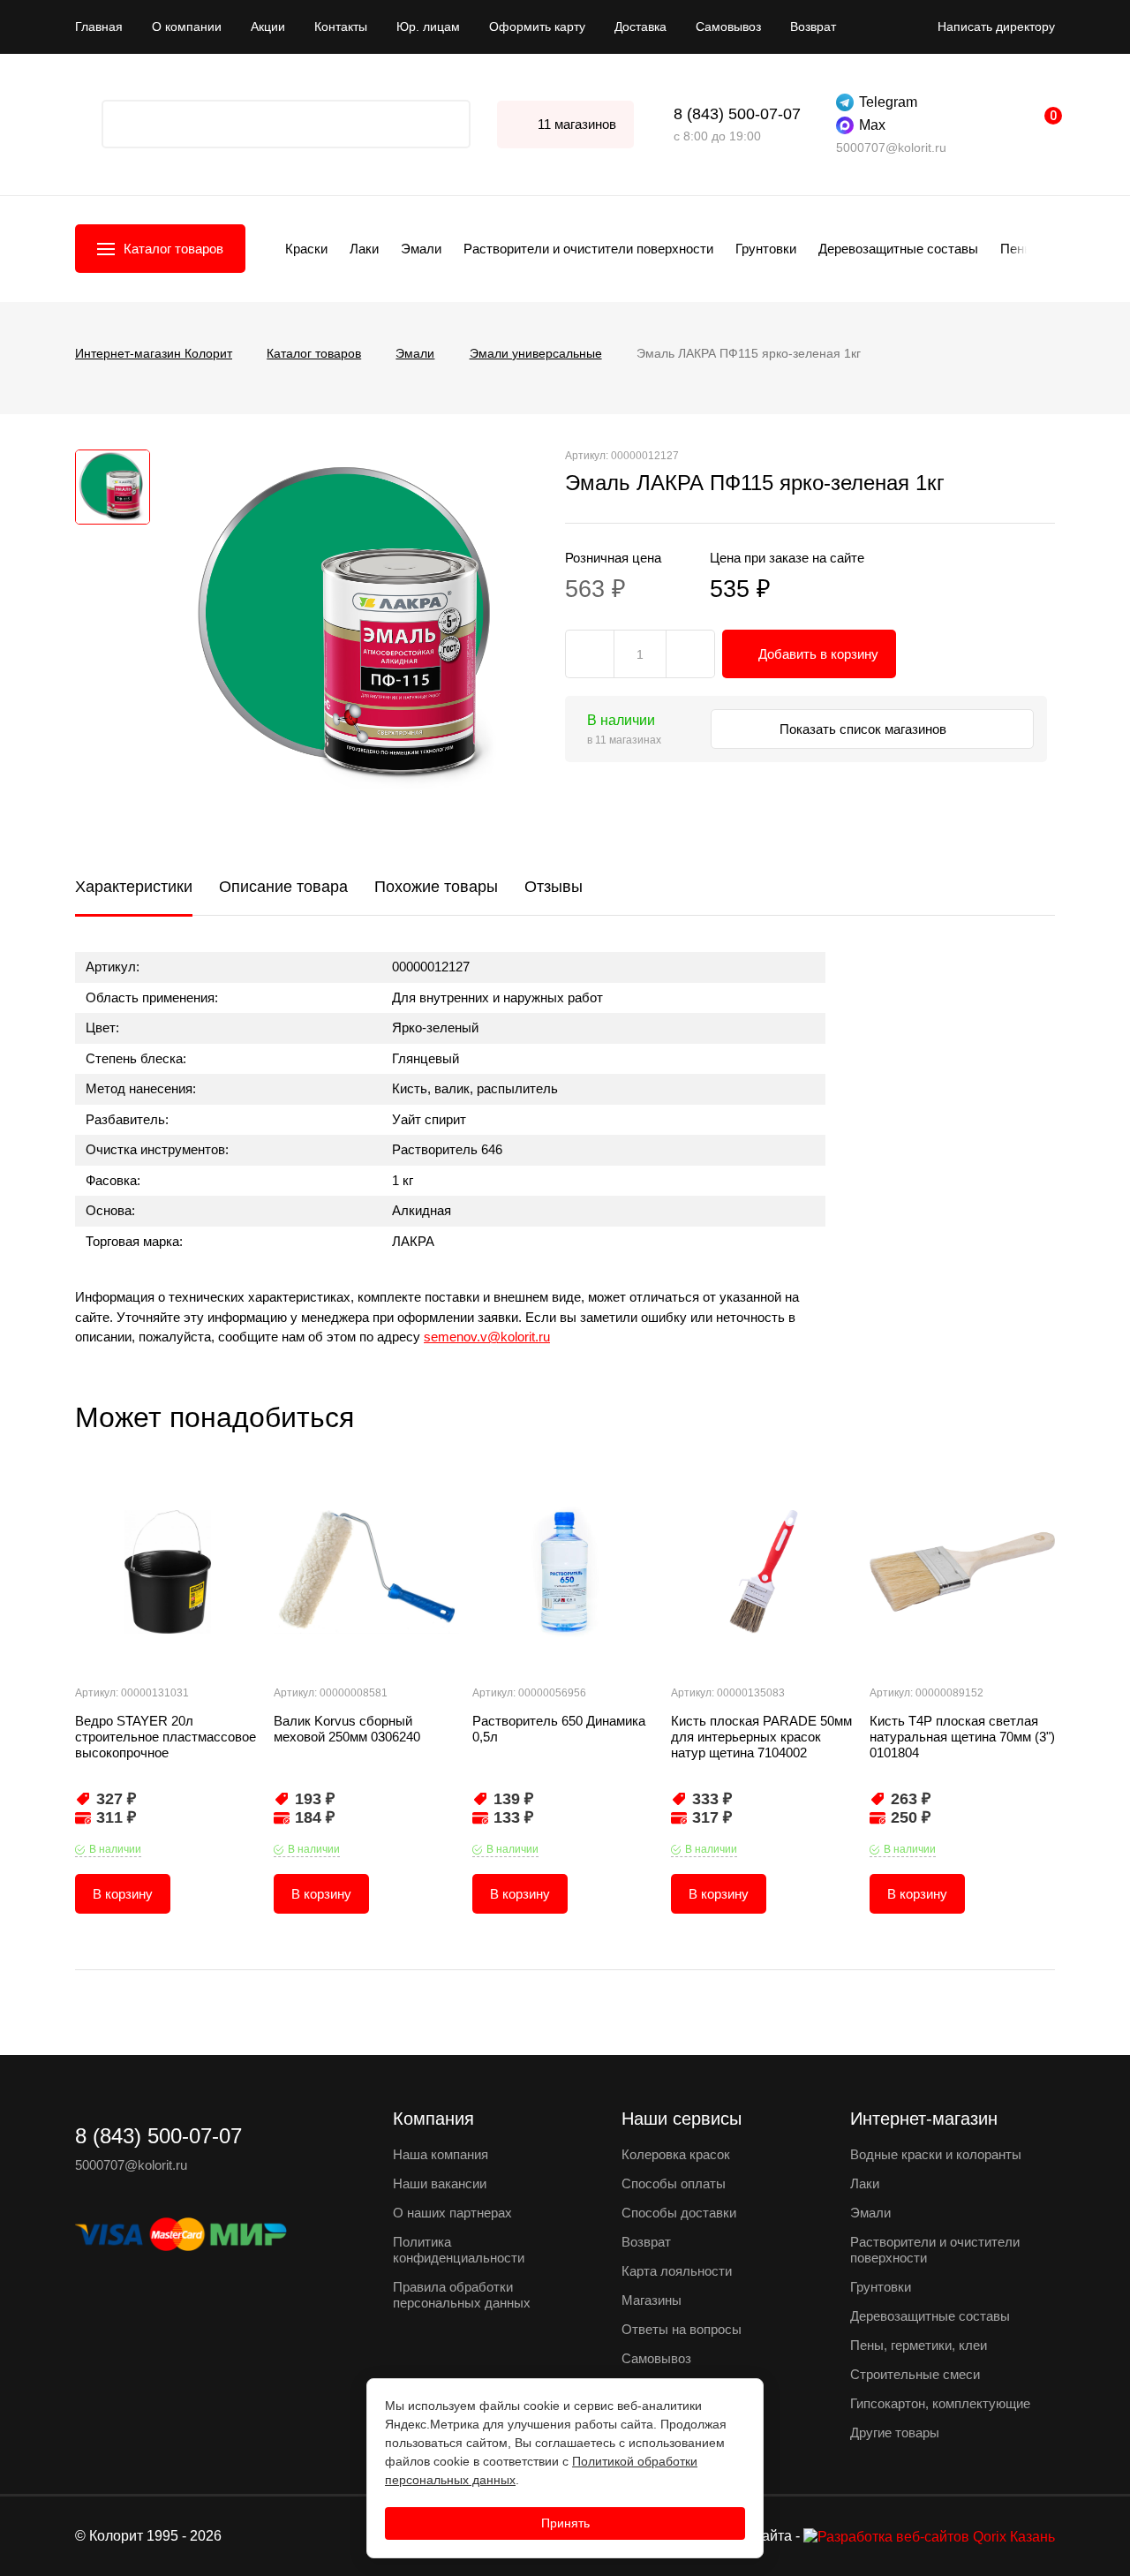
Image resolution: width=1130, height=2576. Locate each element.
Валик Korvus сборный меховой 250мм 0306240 (347, 1729)
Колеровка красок (676, 2154)
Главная (99, 26)
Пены (1017, 249)
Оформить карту (537, 26)
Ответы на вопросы (682, 2329)
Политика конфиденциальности (459, 2250)
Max (872, 125)
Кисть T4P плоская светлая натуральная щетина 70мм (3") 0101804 (962, 1737)
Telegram (888, 102)
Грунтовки (766, 249)
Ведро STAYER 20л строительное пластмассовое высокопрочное (166, 1737)
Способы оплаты (674, 2183)
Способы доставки (679, 2213)
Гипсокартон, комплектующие (940, 2403)
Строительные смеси (915, 2374)
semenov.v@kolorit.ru (487, 1337)
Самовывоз (728, 26)
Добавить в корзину (818, 654)
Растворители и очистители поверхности (588, 249)
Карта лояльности (677, 2271)
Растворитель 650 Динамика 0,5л (559, 1729)
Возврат (813, 26)
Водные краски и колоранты (936, 2154)
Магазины (652, 2300)
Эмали (421, 249)
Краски (306, 249)
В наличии (115, 1849)
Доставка (640, 26)
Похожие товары (436, 887)
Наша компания (441, 2154)
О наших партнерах (452, 2213)
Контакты (341, 26)
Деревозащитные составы (898, 249)
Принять (565, 2523)
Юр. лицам (428, 26)
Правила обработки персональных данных (462, 2295)
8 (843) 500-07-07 (737, 114)
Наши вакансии (440, 2183)
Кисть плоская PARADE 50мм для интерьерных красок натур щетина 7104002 (761, 1737)
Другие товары (895, 2432)
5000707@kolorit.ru (891, 147)
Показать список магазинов (865, 729)
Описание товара (283, 887)
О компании (187, 26)
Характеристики (134, 887)
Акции (268, 26)
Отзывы (554, 887)
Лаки (364, 249)
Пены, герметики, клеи (919, 2345)
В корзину (123, 1894)
